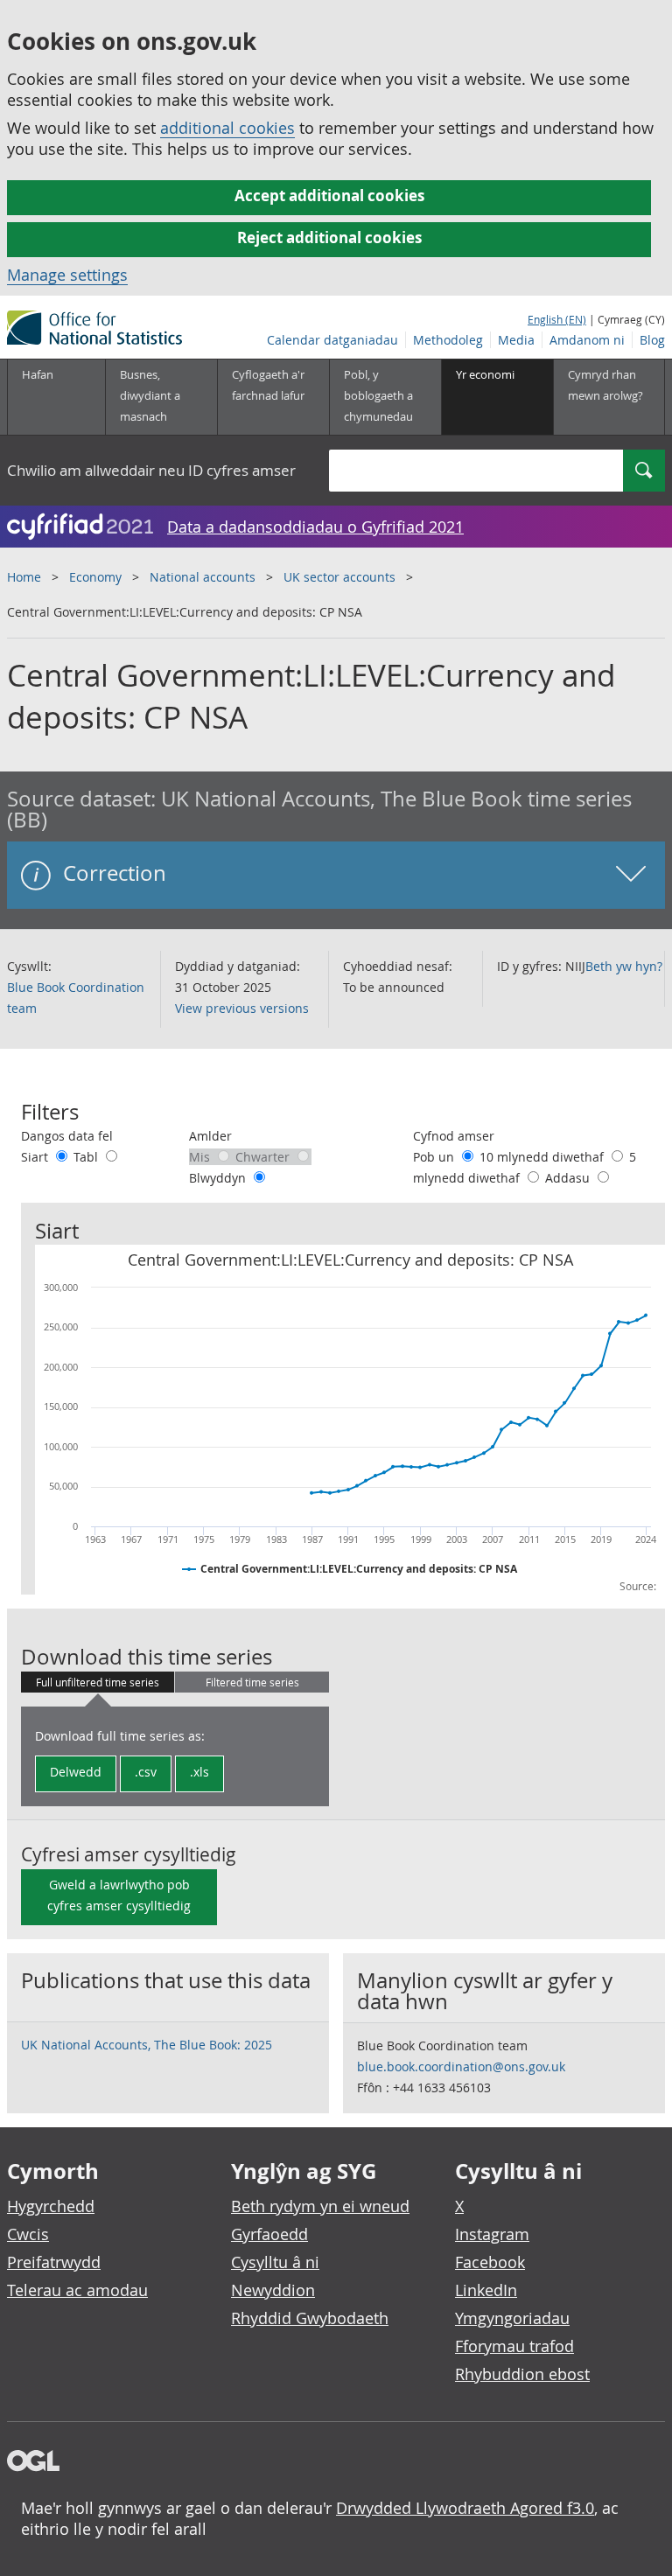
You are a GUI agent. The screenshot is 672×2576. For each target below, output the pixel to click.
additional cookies (227, 128)
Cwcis (28, 2234)
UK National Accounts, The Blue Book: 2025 (147, 2045)
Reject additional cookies (329, 237)
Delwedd (76, 1772)
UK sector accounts (339, 577)
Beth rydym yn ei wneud (320, 2206)
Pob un (435, 1157)
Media (516, 340)
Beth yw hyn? (624, 966)
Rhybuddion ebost (522, 2374)
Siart (36, 1157)
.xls (199, 1772)
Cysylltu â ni (275, 2262)
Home (24, 577)
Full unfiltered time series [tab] (98, 1682)
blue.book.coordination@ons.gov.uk (461, 2066)
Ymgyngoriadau (512, 2318)
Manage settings (67, 275)
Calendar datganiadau (332, 340)
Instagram (492, 2234)
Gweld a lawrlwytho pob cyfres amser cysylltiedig (119, 1895)
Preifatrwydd (54, 2262)
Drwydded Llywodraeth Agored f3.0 (465, 2508)
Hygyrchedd (51, 2206)
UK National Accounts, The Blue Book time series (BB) (319, 809)
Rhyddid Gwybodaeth (310, 2318)
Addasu (569, 1178)
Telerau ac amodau (77, 2290)
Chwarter (264, 1157)
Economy (95, 577)
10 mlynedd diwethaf (543, 1157)
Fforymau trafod (514, 2346)
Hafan (38, 374)
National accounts (203, 577)
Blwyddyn (219, 1178)
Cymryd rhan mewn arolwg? (605, 385)
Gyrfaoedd (269, 2234)
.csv (146, 1772)
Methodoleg (448, 340)
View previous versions (242, 1008)
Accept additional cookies (329, 195)
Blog (652, 340)
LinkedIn (486, 2290)
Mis (201, 1157)
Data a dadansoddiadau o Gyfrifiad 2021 (315, 527)
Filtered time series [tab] (252, 1682)
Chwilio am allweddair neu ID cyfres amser (151, 470)
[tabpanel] (175, 1756)
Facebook (490, 2262)
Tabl (87, 1157)
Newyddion (273, 2290)
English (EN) (557, 319)
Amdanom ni (587, 340)
